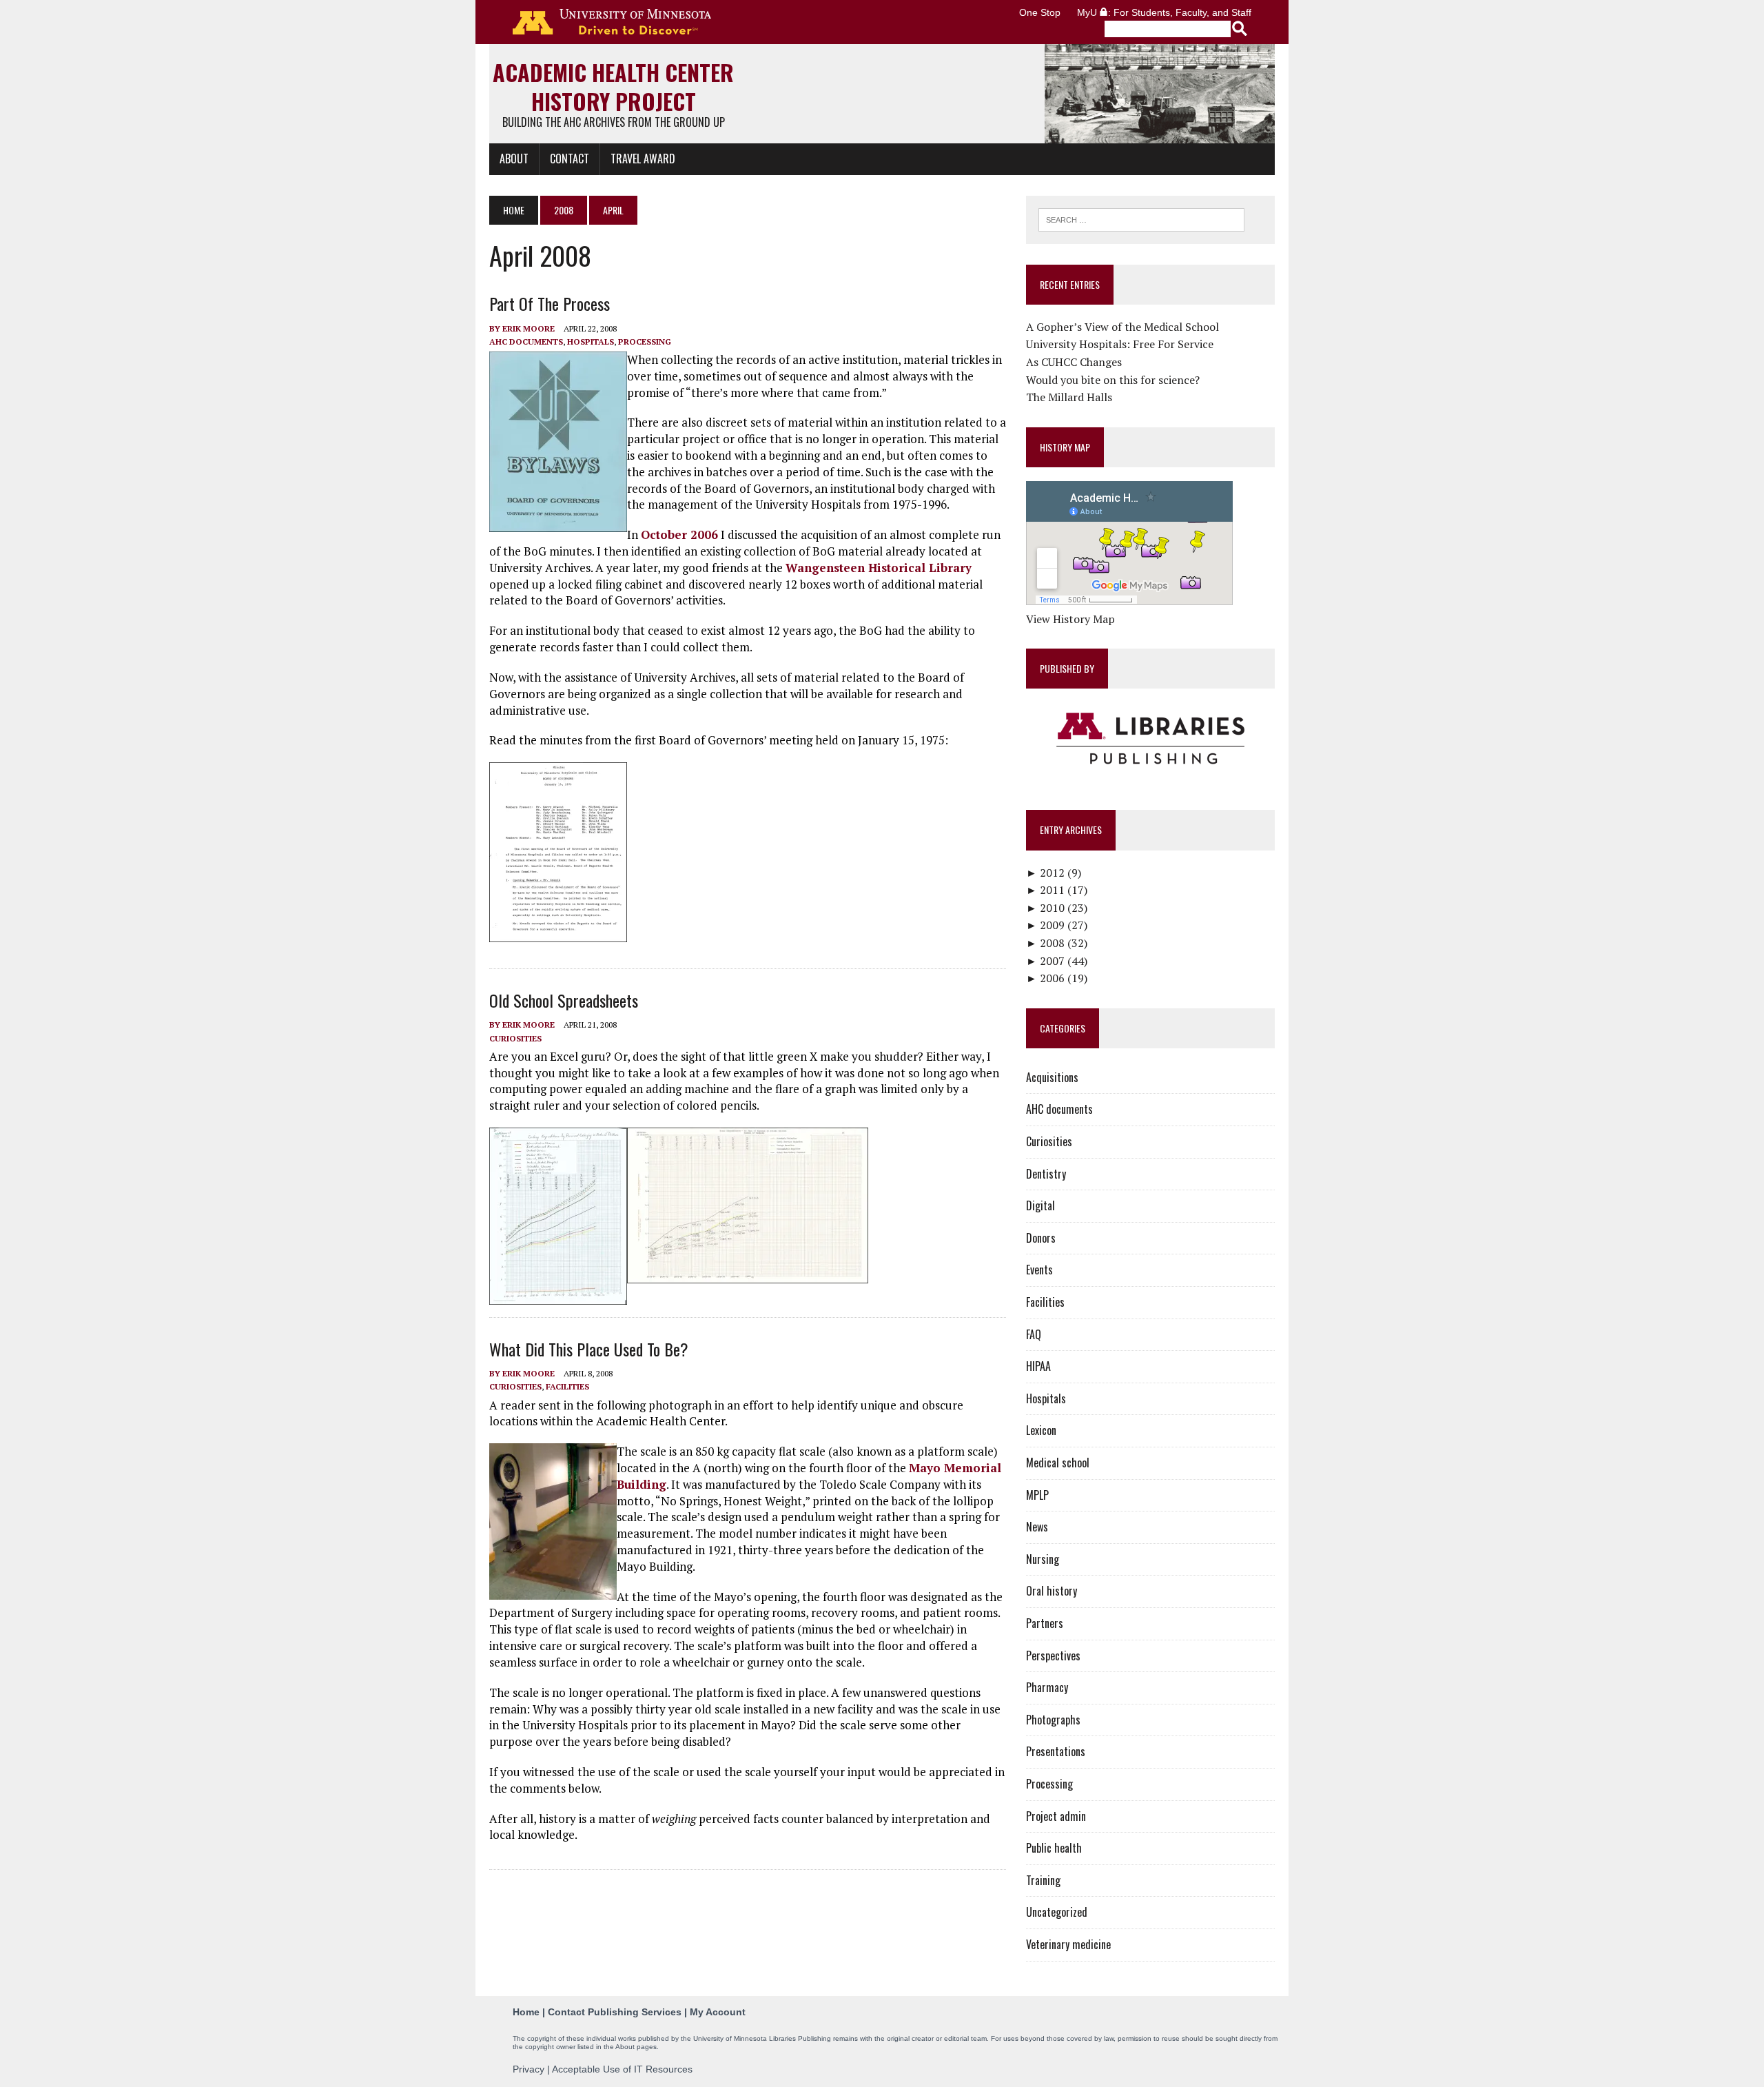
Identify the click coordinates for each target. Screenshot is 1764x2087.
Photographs (1053, 1720)
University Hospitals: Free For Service (1120, 344)
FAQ (1034, 1334)
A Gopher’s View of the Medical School (1122, 327)
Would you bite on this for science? (1113, 380)
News (1037, 1527)
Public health (1054, 1848)
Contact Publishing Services (615, 2012)
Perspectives (1053, 1656)
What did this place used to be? (589, 1349)
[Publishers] (1150, 739)
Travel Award (643, 159)
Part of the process (550, 303)
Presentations (1056, 1751)
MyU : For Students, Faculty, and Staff (1164, 12)
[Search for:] (1141, 218)
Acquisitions (1052, 1077)
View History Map (1070, 619)
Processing (645, 342)
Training (1043, 1880)
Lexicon (1041, 1430)
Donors (1041, 1238)
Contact (570, 159)
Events (1039, 1270)
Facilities (567, 1386)
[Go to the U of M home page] (612, 22)
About (514, 159)
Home (526, 2012)
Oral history (1052, 1591)
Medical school (1058, 1463)
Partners (1045, 1623)
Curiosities (515, 1038)
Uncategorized (1057, 1912)
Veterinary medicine (1068, 1944)
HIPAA (1038, 1366)
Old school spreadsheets (564, 1000)
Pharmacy (1047, 1687)
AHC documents (526, 342)
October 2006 (679, 535)
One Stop (1040, 12)
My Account (718, 2012)
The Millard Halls (1069, 397)
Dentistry (1046, 1174)
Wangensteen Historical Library (879, 568)
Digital (1040, 1205)
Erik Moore (529, 328)
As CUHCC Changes (1074, 362)
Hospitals (591, 342)
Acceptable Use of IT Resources (622, 2069)
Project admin (1056, 1816)
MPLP (1037, 1495)
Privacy (529, 2069)
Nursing (1043, 1559)
